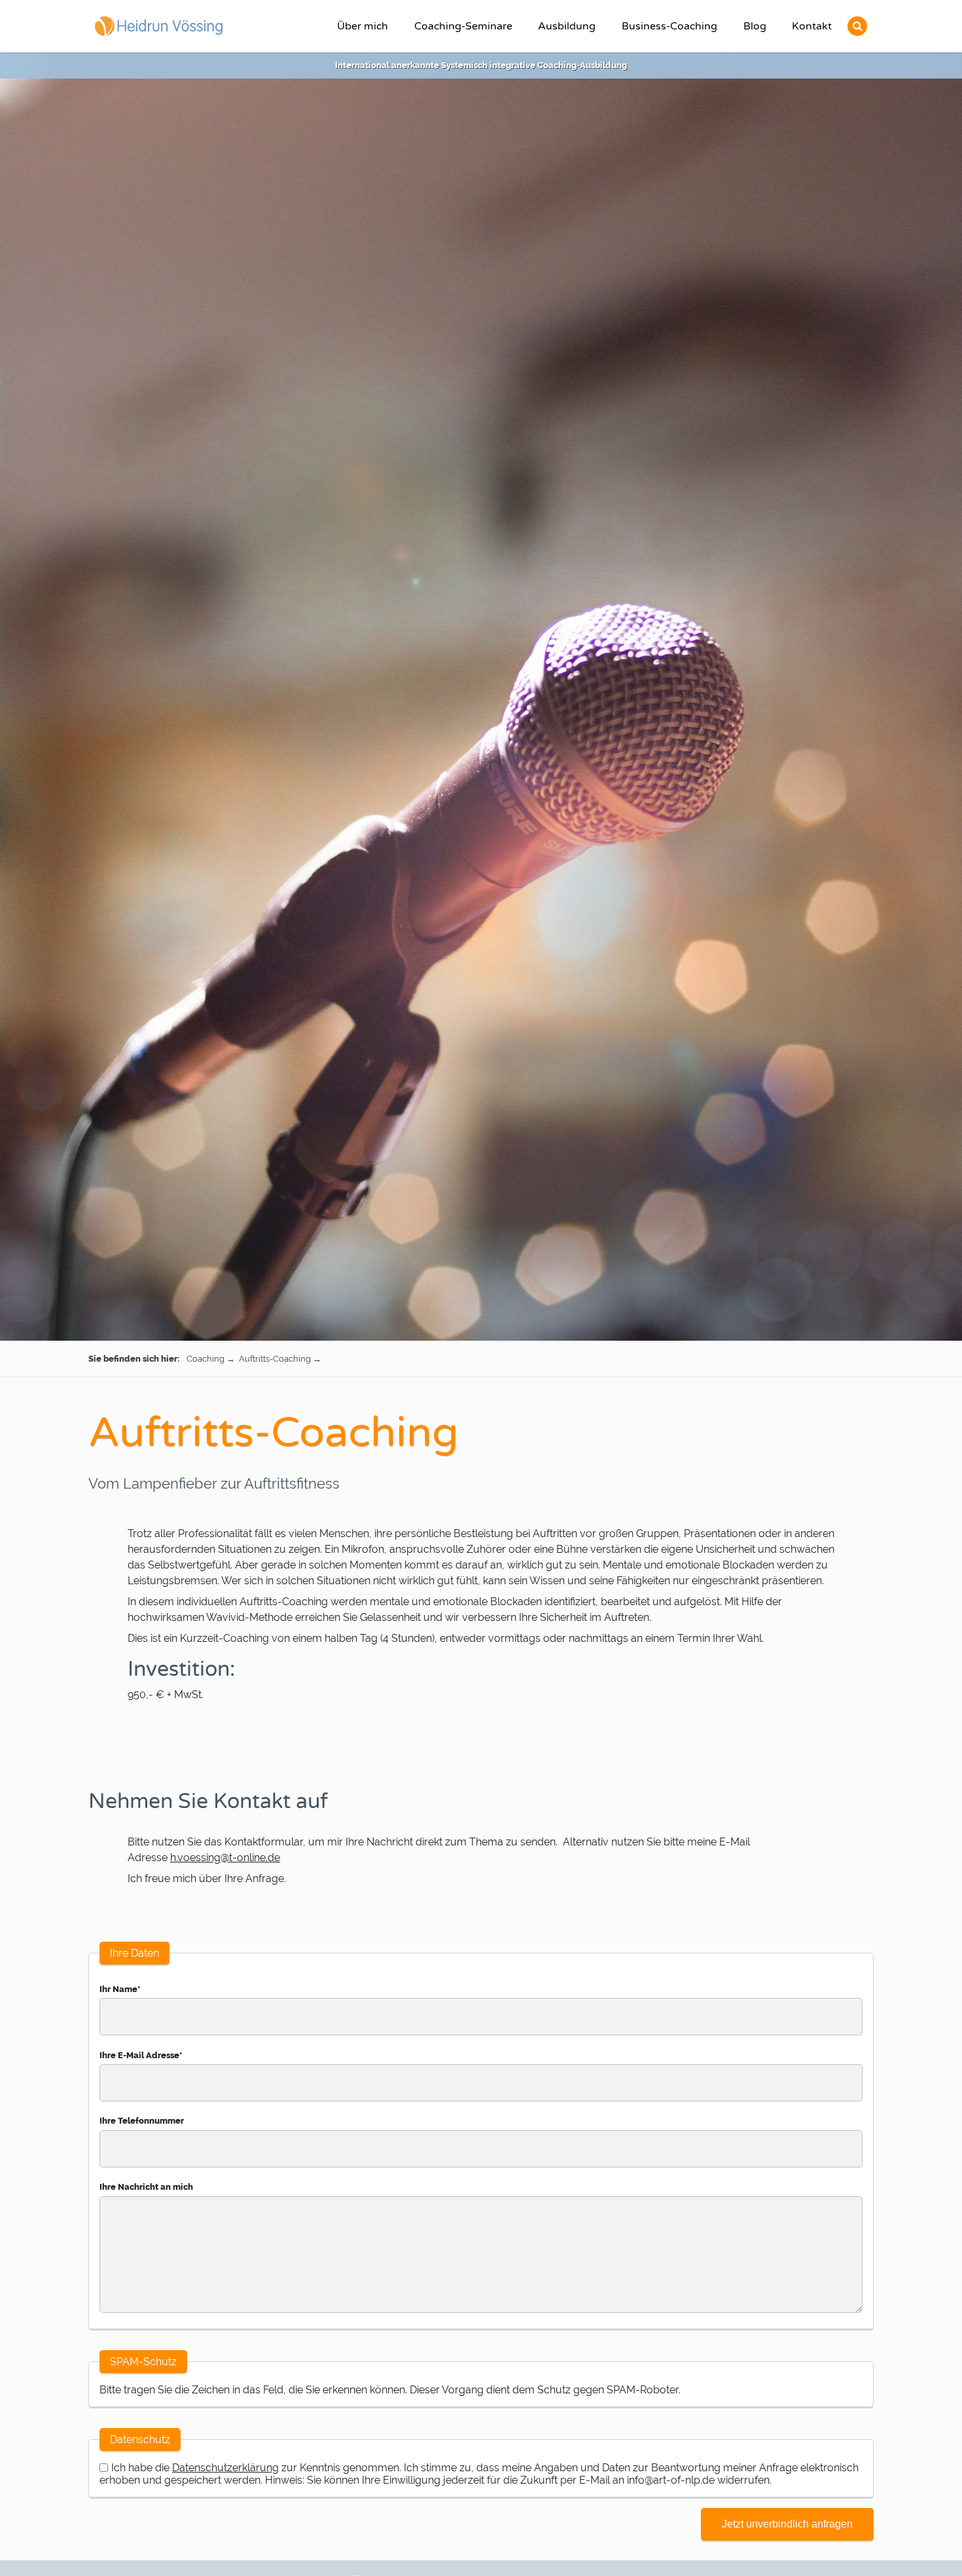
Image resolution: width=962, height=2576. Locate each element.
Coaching (205, 1359)
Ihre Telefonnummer (142, 2121)
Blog (755, 26)
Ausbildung (567, 26)
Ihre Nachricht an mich (146, 2187)
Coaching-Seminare (463, 26)
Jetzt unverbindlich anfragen (787, 2524)
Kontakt (812, 26)
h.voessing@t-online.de (225, 1858)
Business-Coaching (669, 26)
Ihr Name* (120, 1989)
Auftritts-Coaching (275, 1359)
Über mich (363, 26)
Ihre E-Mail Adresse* (141, 2055)
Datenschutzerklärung (225, 2468)
